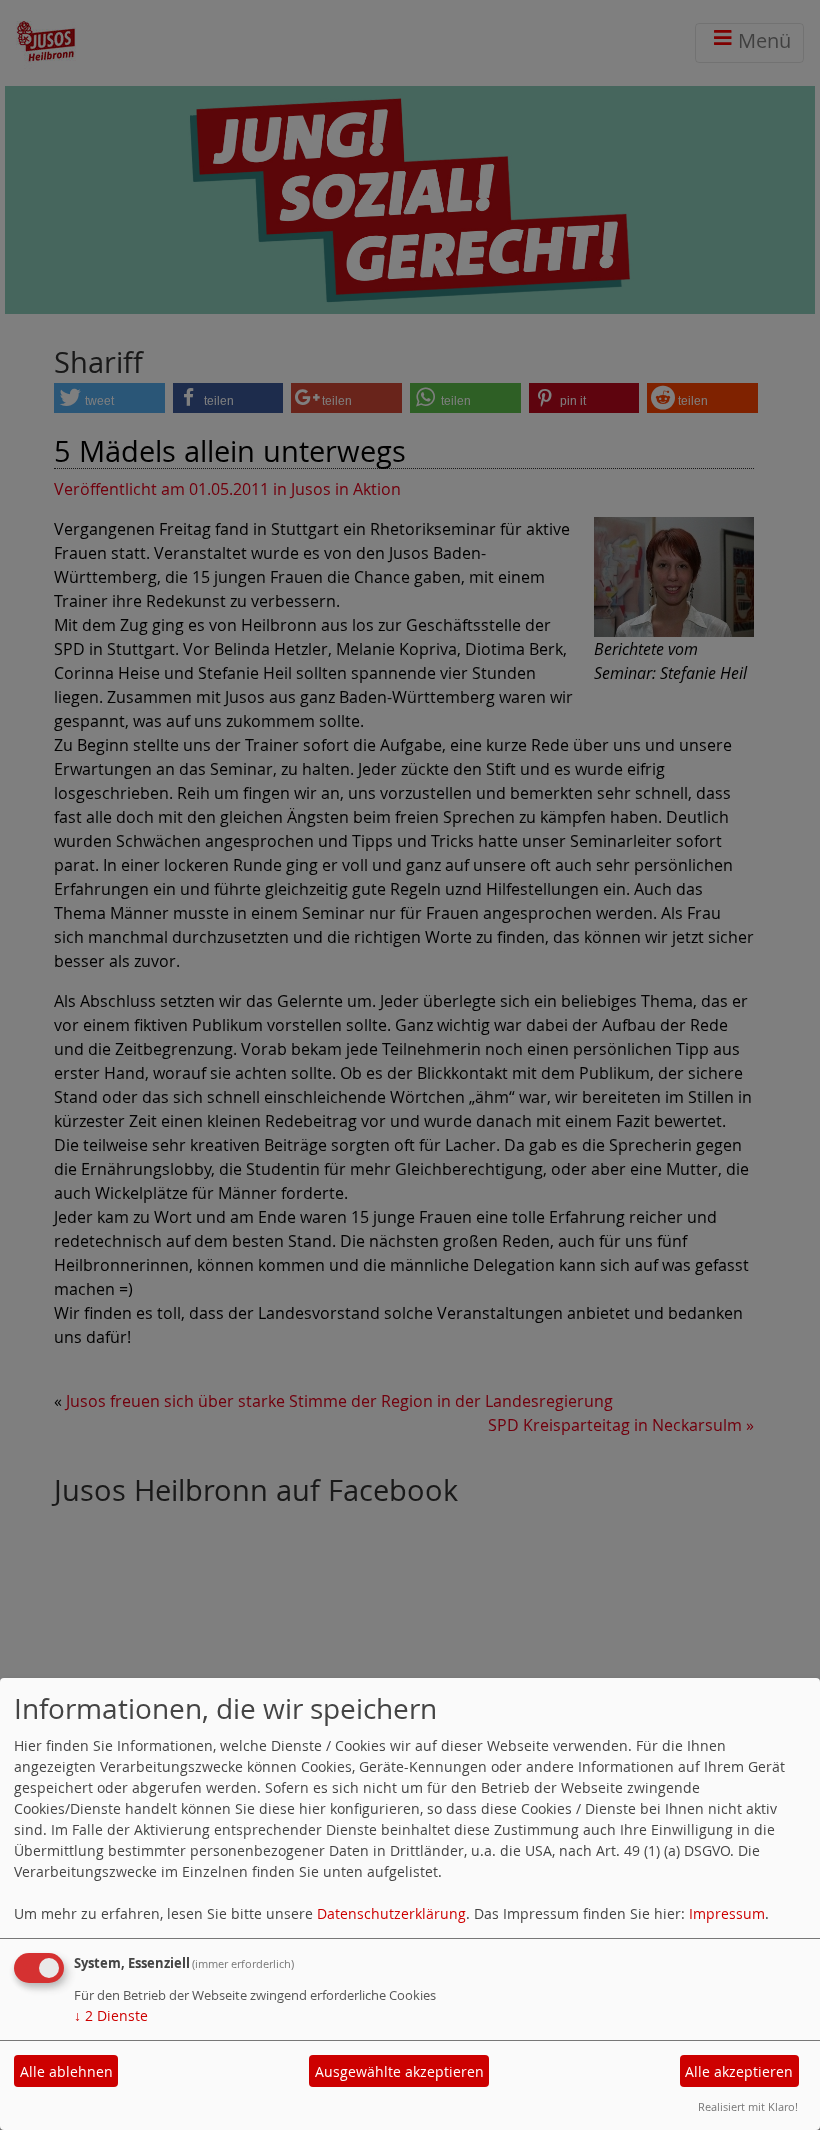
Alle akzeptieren (739, 2071)
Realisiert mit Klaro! (748, 2106)
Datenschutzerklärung (391, 1913)
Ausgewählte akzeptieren (399, 2071)
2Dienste (111, 2015)
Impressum (727, 1913)
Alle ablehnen (66, 2071)
